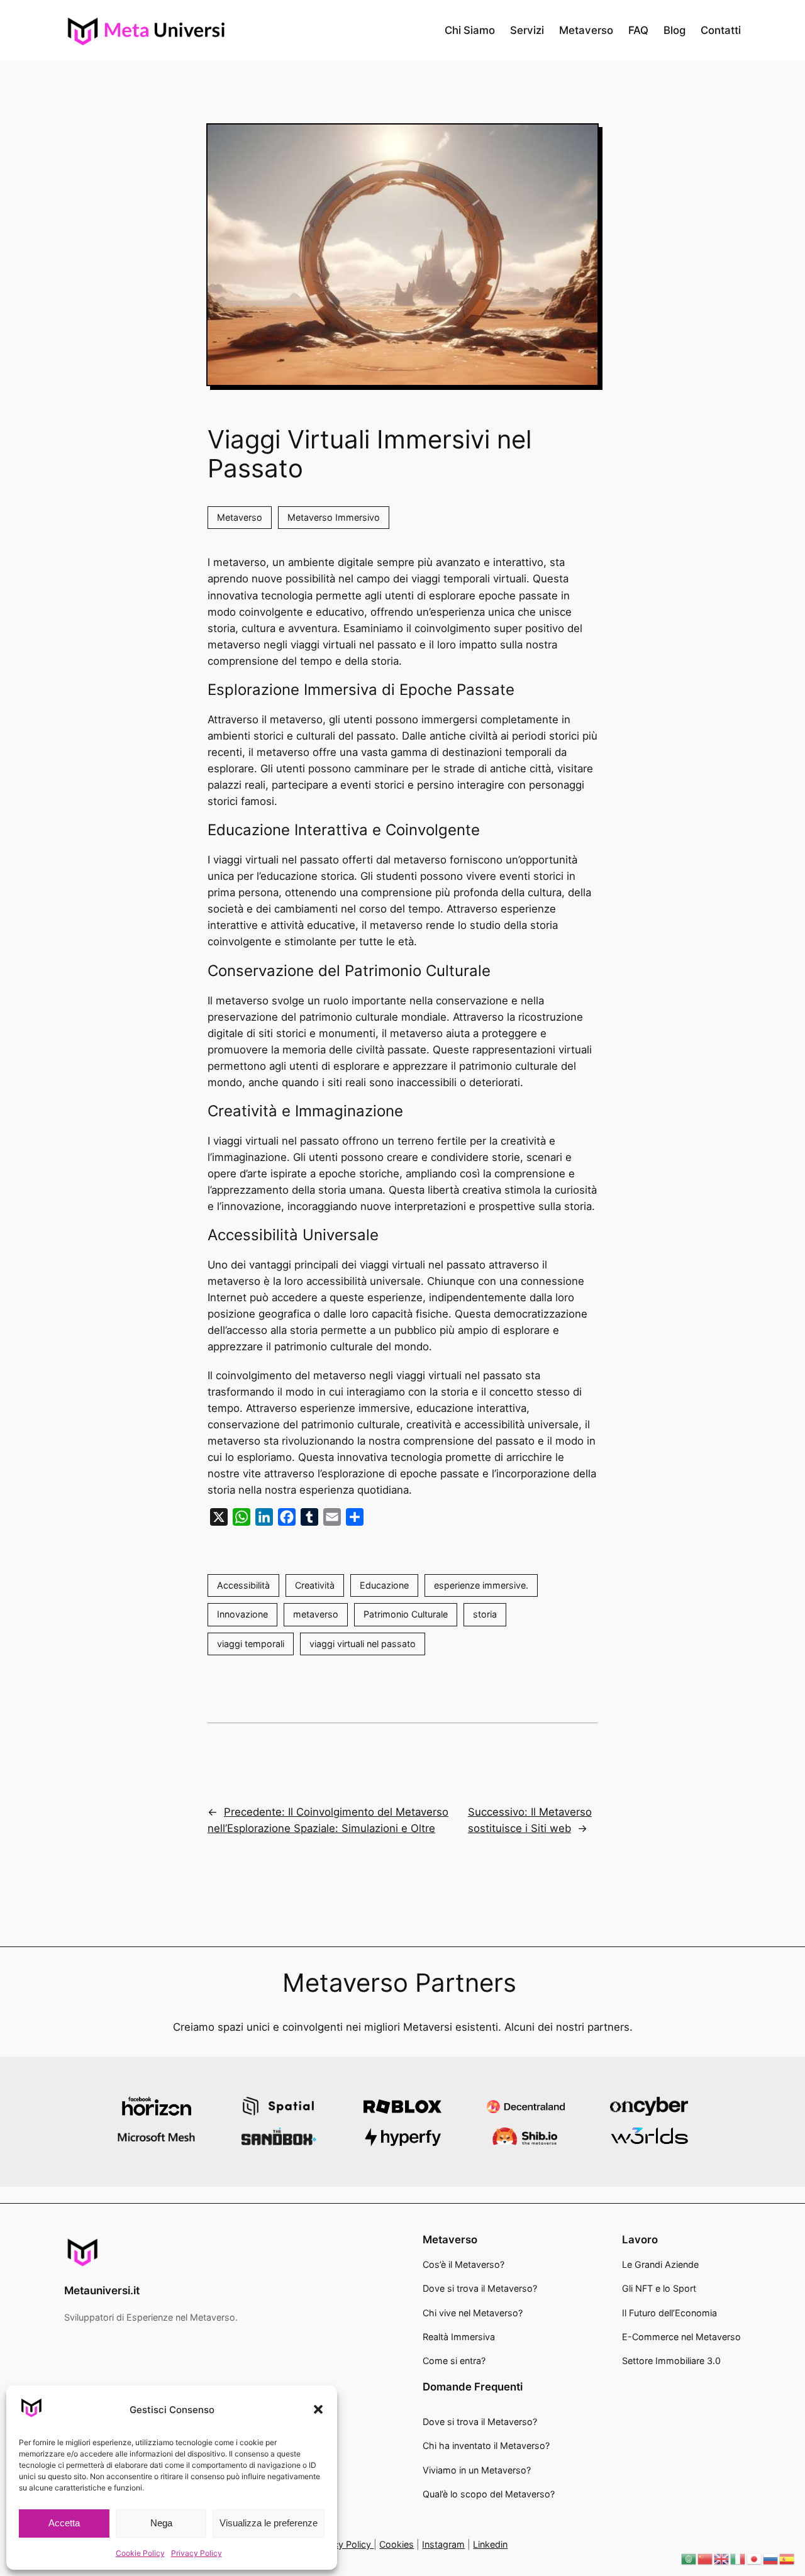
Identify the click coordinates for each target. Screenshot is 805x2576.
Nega (161, 2523)
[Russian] (771, 2558)
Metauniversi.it (102, 2290)
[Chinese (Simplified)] (706, 2558)
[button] (318, 2409)
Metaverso (240, 517)
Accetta (64, 2523)
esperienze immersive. (481, 1585)
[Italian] (738, 2558)
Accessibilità (243, 1585)
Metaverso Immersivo (334, 517)
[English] (722, 2558)
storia (485, 1614)
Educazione (384, 1585)
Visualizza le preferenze (269, 2523)
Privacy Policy (197, 2553)
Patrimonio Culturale (406, 1614)
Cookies (397, 2544)
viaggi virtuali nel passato (363, 1644)
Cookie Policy (140, 2553)
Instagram (443, 2544)
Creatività (315, 1585)
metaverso (316, 1614)
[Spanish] (787, 2558)
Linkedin (490, 2544)
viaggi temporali (251, 1644)
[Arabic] (689, 2558)
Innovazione (242, 1614)
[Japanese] (755, 2558)
